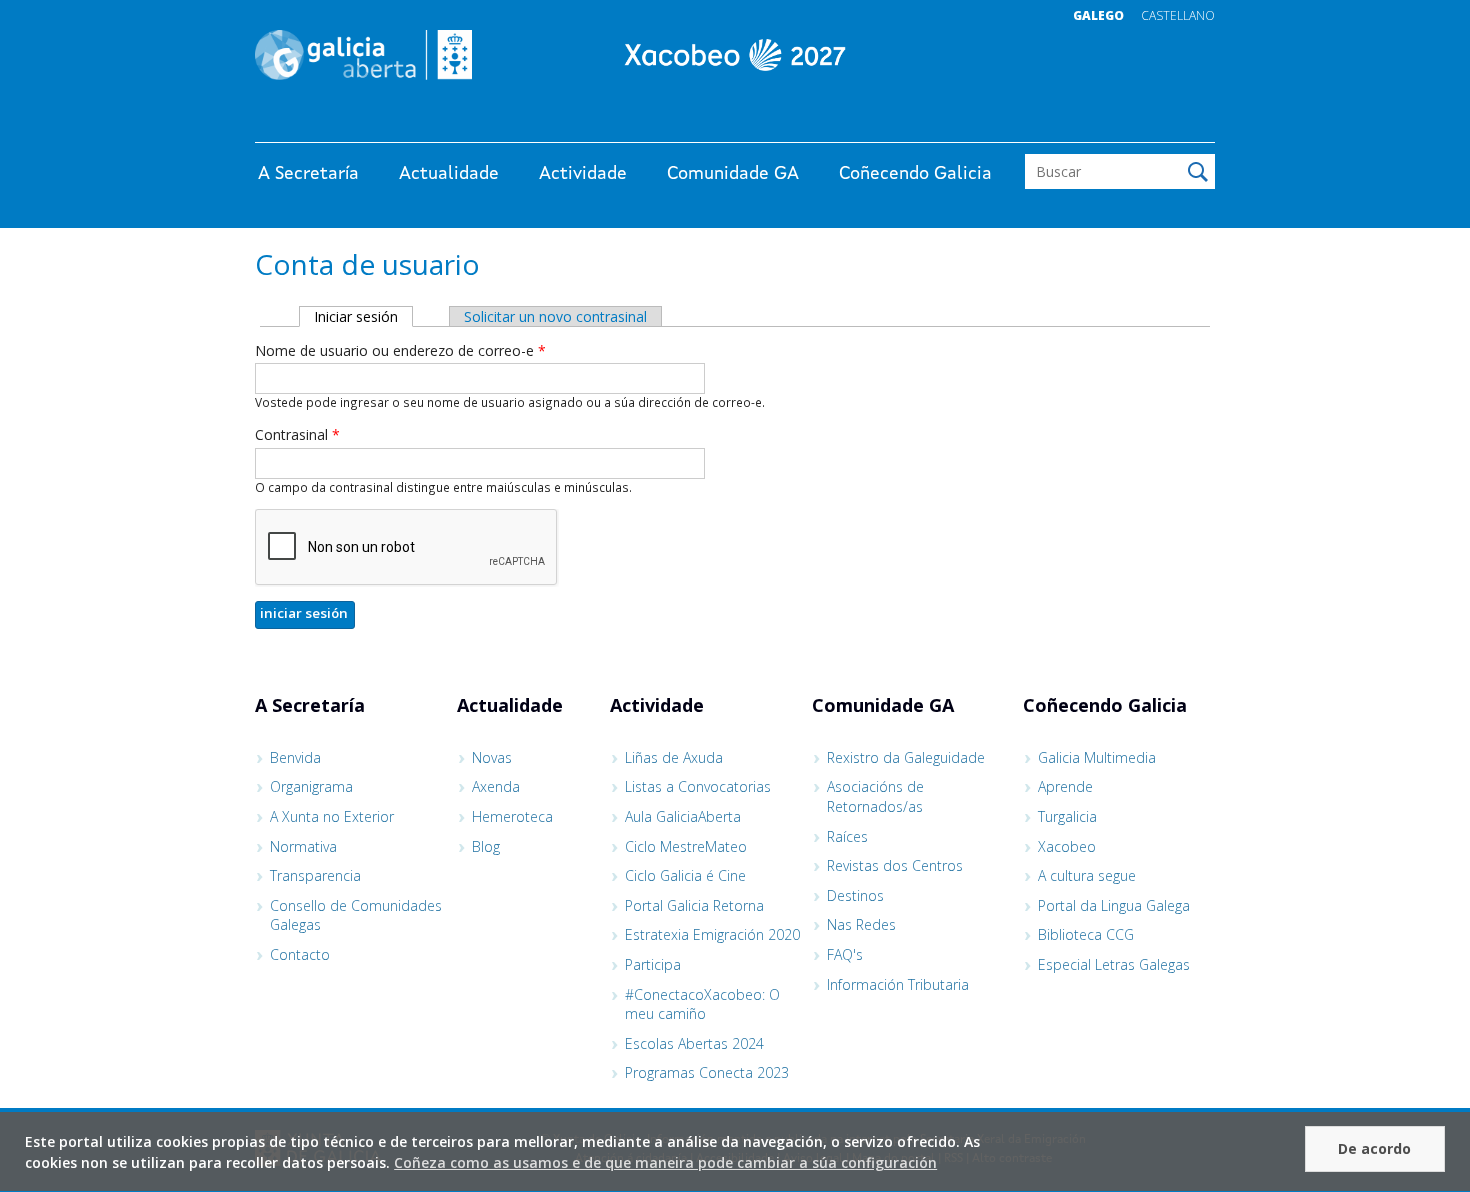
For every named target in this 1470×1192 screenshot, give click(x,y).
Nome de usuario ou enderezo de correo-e (400, 350)
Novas (492, 757)
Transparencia (315, 875)
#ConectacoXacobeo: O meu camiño (702, 1004)
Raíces (847, 836)
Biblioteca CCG (1086, 934)
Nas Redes (861, 924)
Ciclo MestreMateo (686, 846)
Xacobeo (1067, 846)
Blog (486, 846)
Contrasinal (297, 434)
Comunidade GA (733, 174)
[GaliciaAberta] (1123, 122)
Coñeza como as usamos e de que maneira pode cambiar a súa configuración (665, 1162)
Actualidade (449, 174)
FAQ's (845, 954)
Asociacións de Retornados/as (875, 796)
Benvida (295, 757)
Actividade (583, 174)
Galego (1098, 15)
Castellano (1178, 15)
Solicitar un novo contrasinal (555, 316)
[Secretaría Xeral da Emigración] (735, 55)
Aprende (1065, 786)
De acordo (1374, 1148)
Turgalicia (1067, 816)
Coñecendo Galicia (915, 174)
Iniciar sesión (363, 316)
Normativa (303, 846)
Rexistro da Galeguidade (906, 757)
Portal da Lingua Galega (1114, 905)
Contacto (300, 954)
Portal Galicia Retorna (694, 905)
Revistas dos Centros (895, 865)
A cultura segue (1087, 875)
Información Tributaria (898, 984)
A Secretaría (308, 174)
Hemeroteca (512, 816)
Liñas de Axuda (674, 757)
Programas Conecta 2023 (707, 1072)
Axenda (496, 786)
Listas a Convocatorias (698, 786)
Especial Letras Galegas (1114, 964)
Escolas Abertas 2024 (694, 1043)
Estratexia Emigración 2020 (712, 934)
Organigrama (311, 786)
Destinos (855, 895)
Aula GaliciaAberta (683, 816)
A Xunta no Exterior (332, 816)
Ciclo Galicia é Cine (685, 875)
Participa (653, 964)
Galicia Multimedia (1097, 757)
